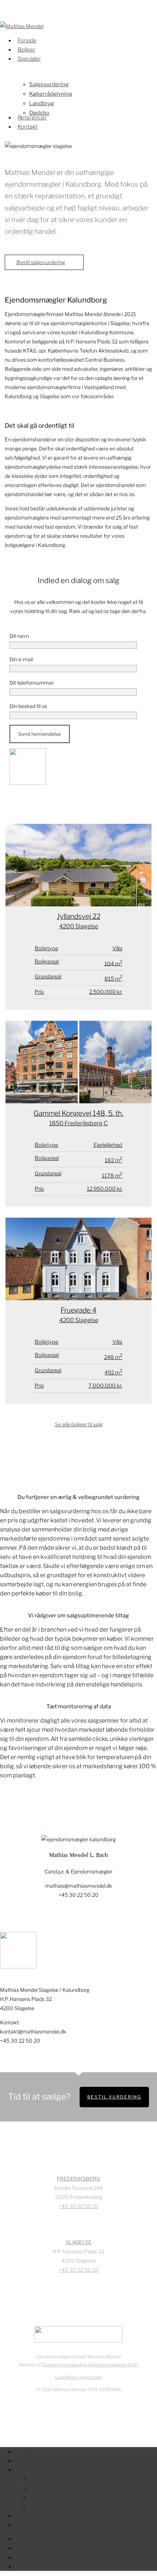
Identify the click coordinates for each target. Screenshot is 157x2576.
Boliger (23, 2461)
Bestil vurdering (114, 2097)
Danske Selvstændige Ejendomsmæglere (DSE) (90, 2365)
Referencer (28, 2516)
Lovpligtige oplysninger (79, 2377)
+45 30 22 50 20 (78, 2206)
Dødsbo (38, 2506)
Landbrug (40, 2497)
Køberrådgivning (48, 2488)
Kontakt (24, 2525)
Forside (23, 2452)
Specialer (26, 2470)
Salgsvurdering (47, 2479)
